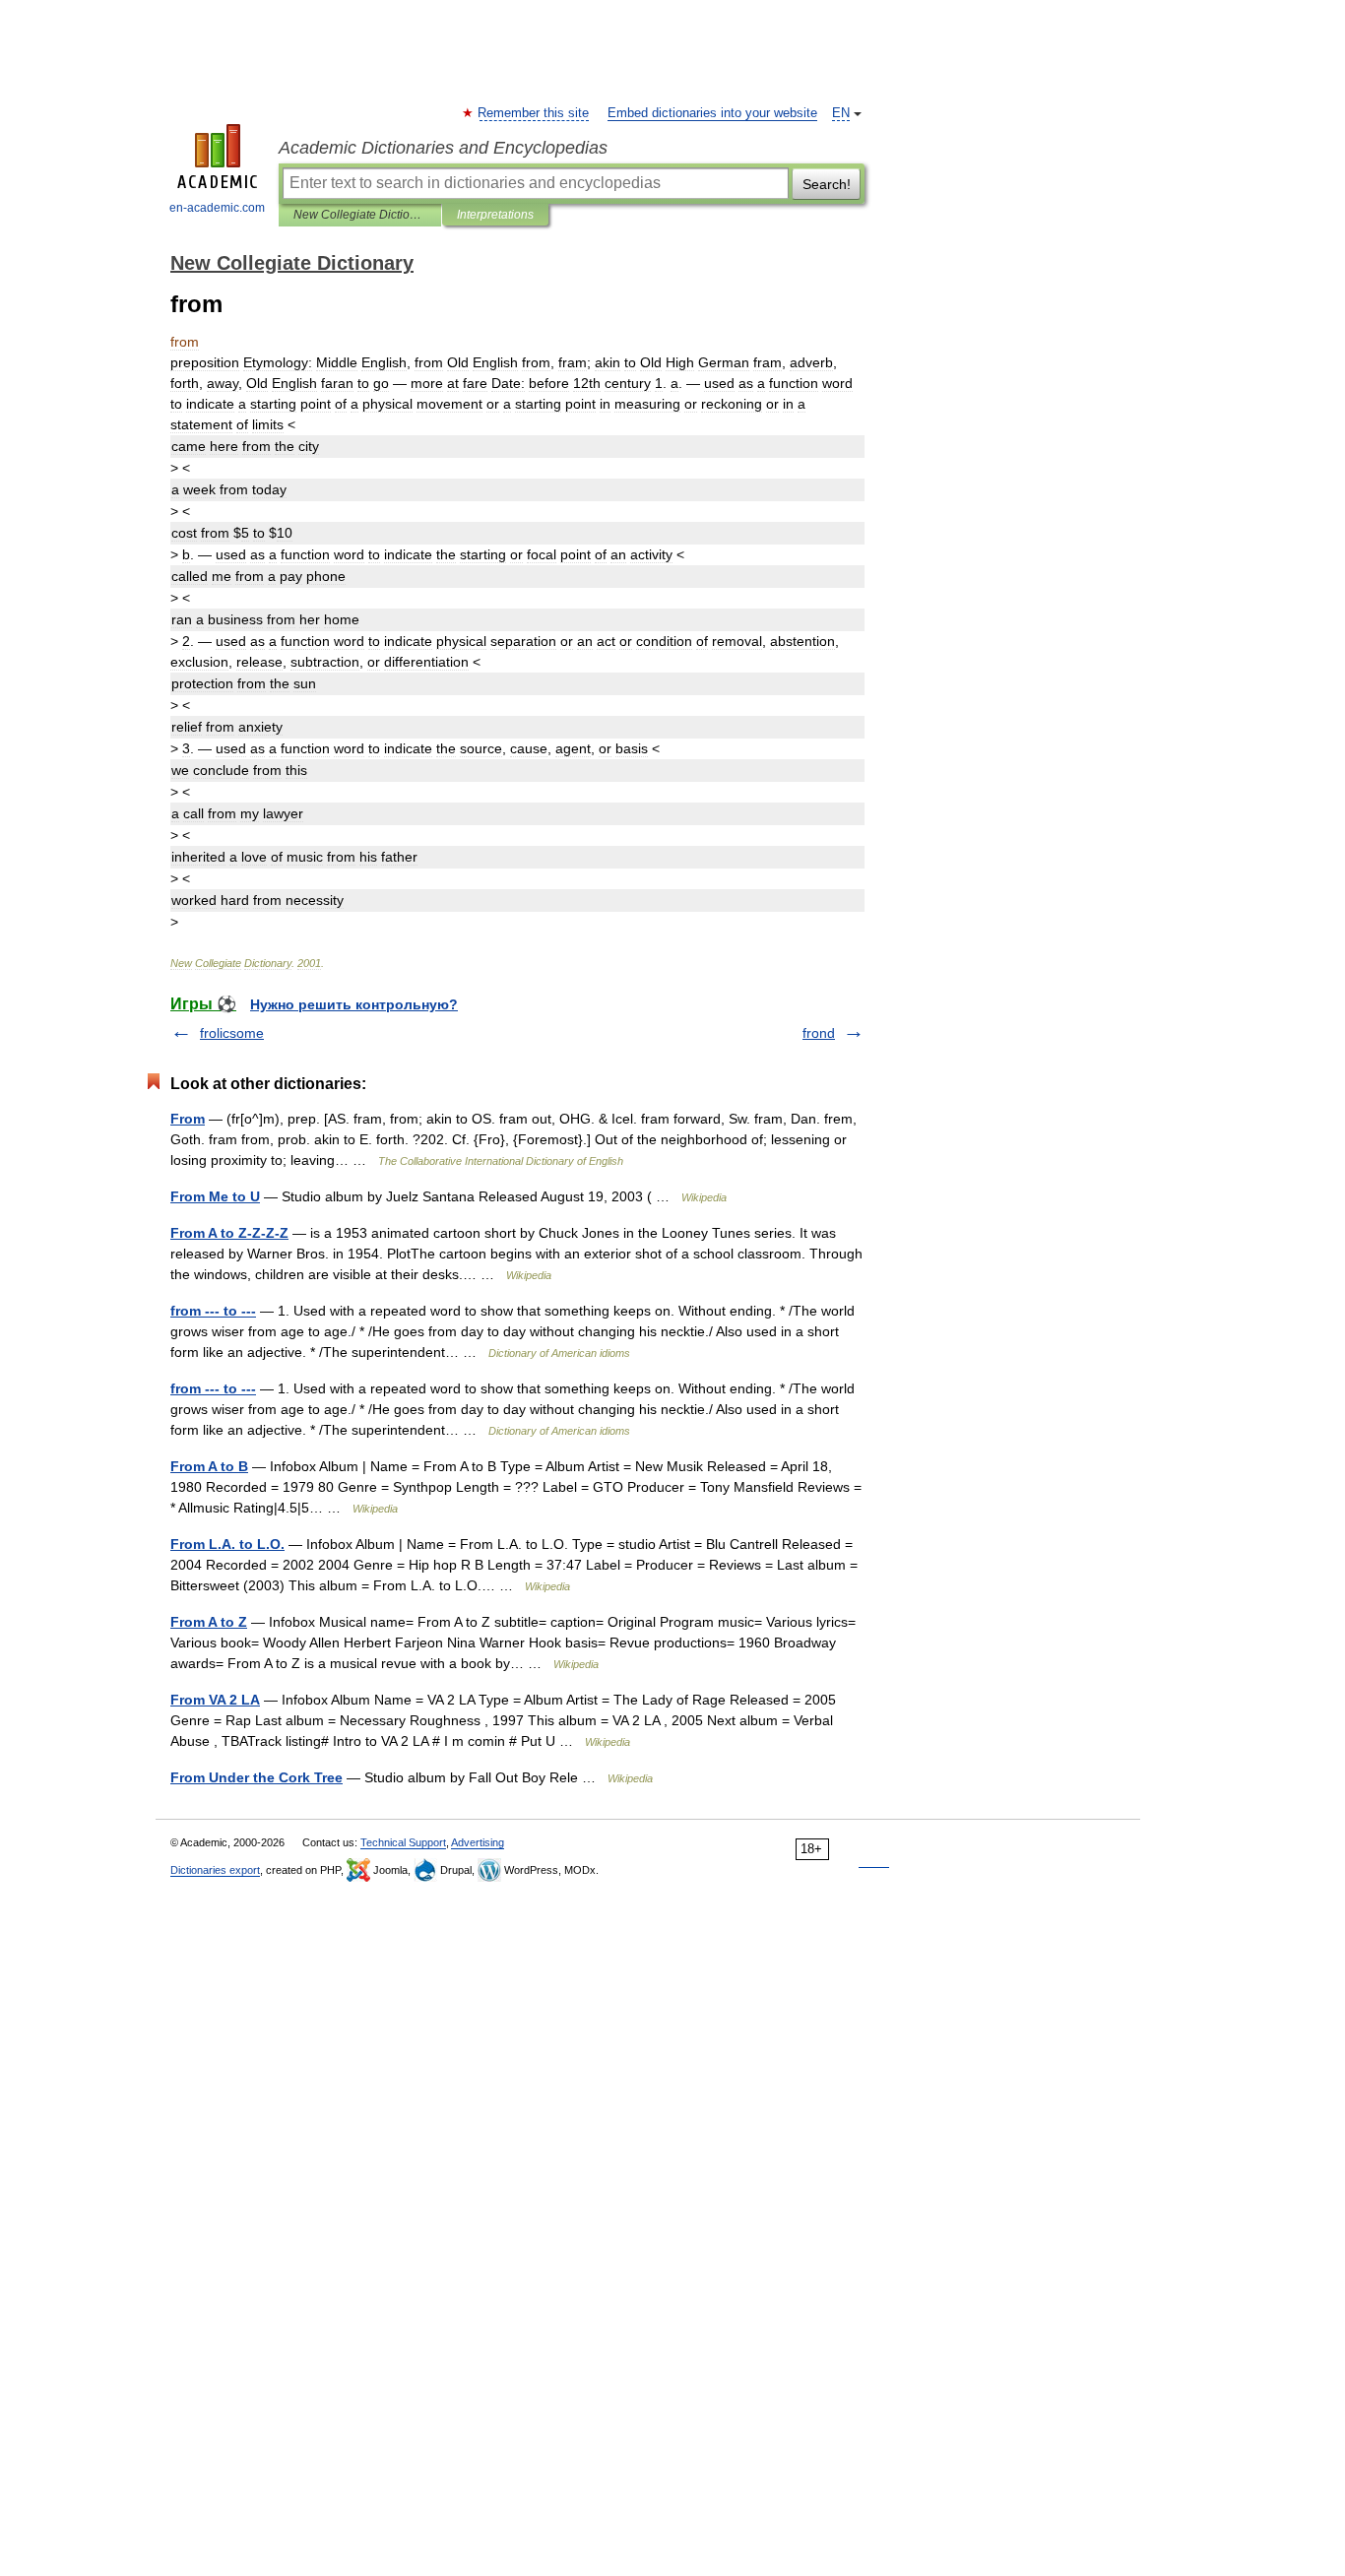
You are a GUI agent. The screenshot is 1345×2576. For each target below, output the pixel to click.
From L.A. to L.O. (227, 1544)
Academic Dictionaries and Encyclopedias (443, 148)
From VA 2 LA (215, 1700)
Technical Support (403, 1842)
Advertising (478, 1842)
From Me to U (215, 1196)
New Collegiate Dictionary (360, 215)
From (188, 1119)
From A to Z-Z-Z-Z (229, 1233)
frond (819, 1033)
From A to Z (209, 1622)
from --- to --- (213, 1311)
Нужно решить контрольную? (354, 1004)
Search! (827, 184)
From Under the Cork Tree (256, 1777)
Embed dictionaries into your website (712, 113)
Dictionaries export (215, 1870)
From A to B (209, 1466)
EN (841, 113)
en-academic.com (217, 208)
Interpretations (495, 215)
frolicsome (232, 1033)
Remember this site (534, 113)
